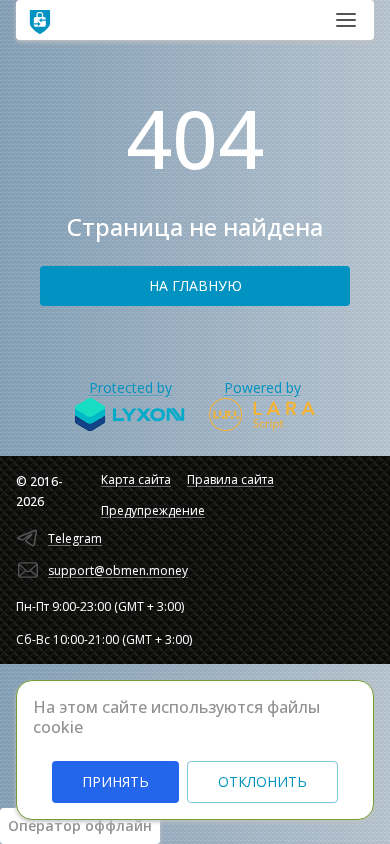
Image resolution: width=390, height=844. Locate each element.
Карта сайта (136, 479)
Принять (115, 781)
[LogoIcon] (40, 20)
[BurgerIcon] (346, 20)
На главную (195, 285)
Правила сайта (230, 479)
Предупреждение (153, 510)
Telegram (75, 538)
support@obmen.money (118, 570)
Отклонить (262, 781)
